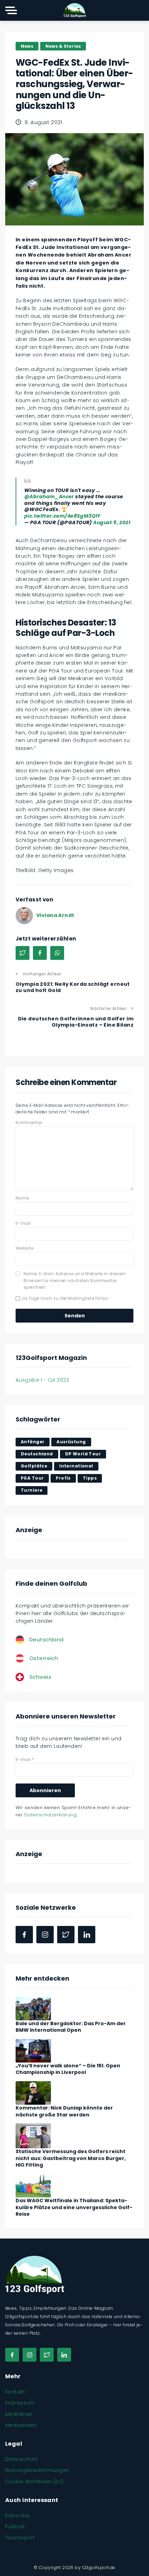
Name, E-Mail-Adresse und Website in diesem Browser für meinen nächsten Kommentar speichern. (75, 1280)
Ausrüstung (71, 1442)
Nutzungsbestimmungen (37, 2470)
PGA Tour (32, 1478)
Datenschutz (22, 2459)
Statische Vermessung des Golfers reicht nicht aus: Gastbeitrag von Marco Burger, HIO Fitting (71, 2158)
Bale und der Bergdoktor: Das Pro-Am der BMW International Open (71, 2027)
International (76, 1466)
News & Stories (63, 46)
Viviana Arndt (55, 915)
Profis (63, 1478)
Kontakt (15, 2392)
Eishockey (18, 2515)
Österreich (44, 1658)
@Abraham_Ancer (49, 497)
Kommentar (29, 1123)
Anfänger (33, 1442)
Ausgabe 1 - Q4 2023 (42, 1380)
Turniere (32, 1490)
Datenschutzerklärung (50, 1815)
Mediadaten (21, 2425)
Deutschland (37, 1454)
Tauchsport (20, 2538)
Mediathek (19, 2414)
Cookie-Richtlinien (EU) (34, 2482)
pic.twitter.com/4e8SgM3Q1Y (62, 516)
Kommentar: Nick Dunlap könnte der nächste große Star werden (64, 2111)
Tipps (90, 1478)
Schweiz (40, 1677)
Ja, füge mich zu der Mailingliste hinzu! (64, 1298)
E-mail (23, 1223)
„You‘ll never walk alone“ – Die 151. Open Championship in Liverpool (68, 2069)
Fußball (15, 2527)
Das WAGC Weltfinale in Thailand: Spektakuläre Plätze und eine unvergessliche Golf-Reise (74, 2207)
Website (24, 1248)
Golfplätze (34, 1466)
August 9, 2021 (112, 522)
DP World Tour (83, 1454)
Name (22, 1198)
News (27, 46)
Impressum (20, 2403)
